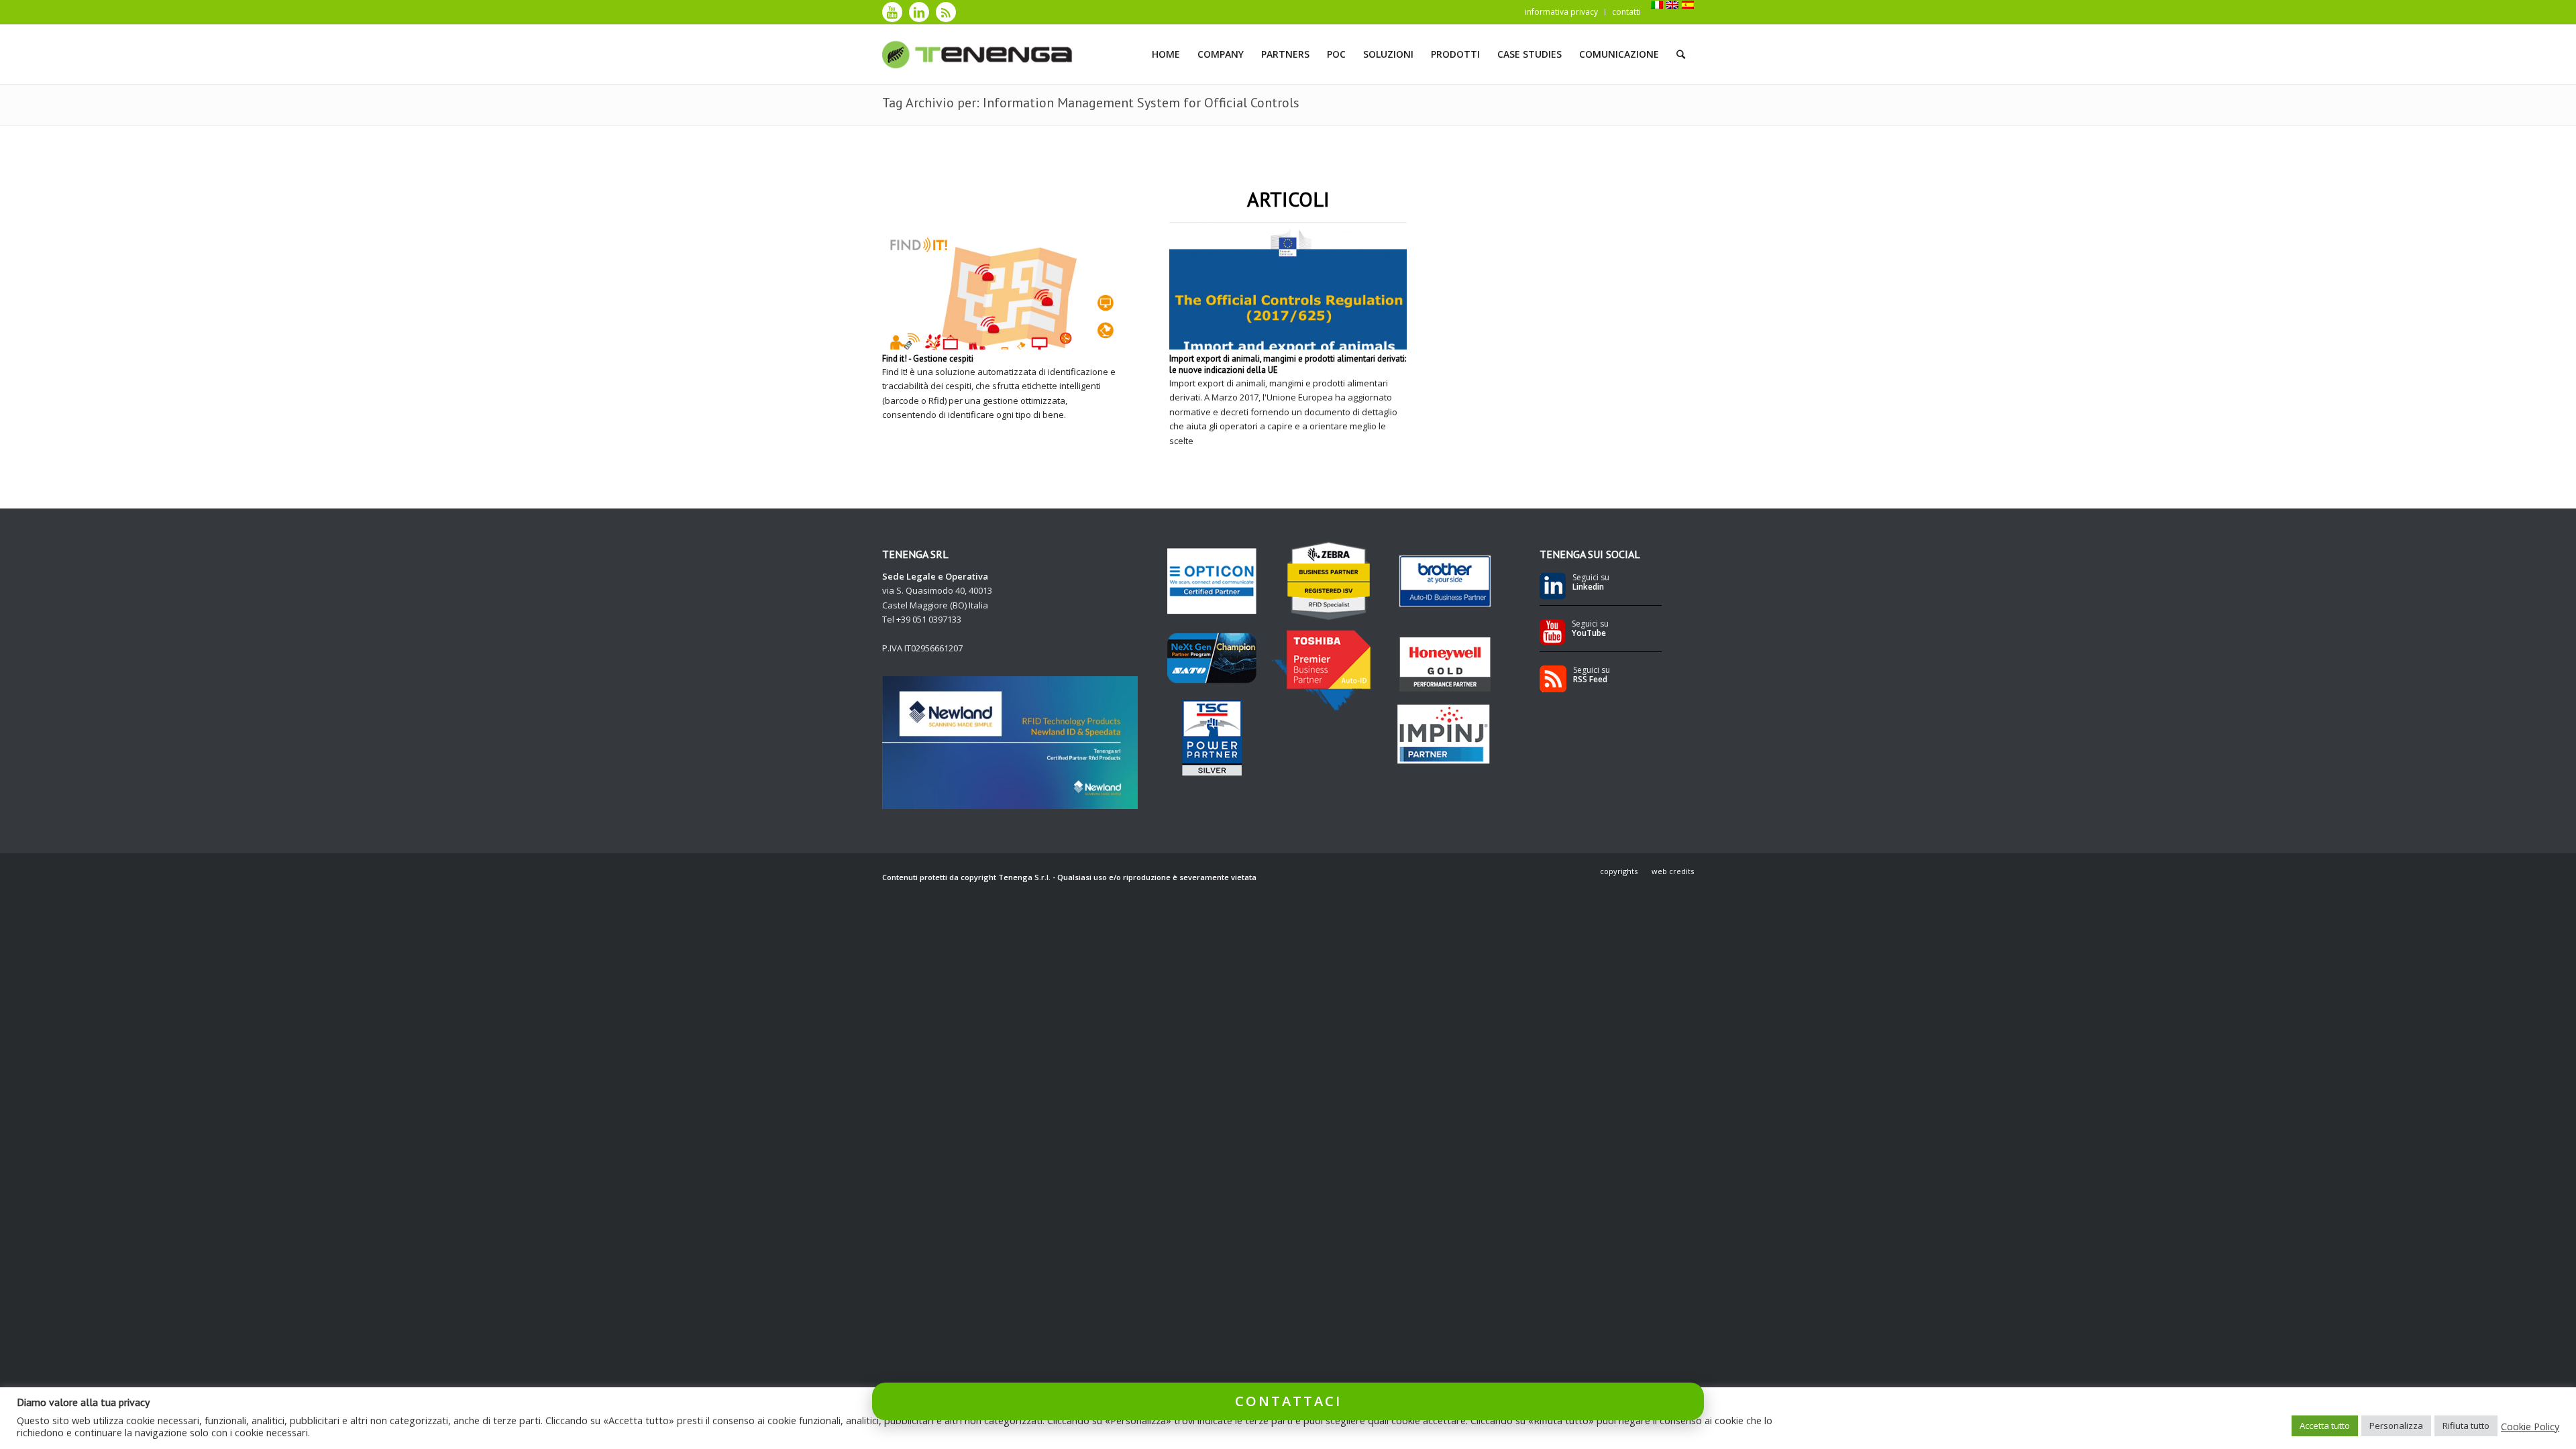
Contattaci (1288, 1401)
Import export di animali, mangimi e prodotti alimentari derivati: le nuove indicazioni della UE (1288, 364)
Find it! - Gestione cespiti (928, 359)
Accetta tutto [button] (2325, 1426)
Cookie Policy (2530, 1426)
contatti (1626, 12)
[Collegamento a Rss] (946, 12)
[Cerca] (1681, 54)
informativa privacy (1561, 12)
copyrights (1619, 871)
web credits (1673, 871)
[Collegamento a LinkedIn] (919, 12)
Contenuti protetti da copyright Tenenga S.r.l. (966, 877)
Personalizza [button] (2396, 1426)
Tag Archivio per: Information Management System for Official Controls (1091, 103)
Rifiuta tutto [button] (2466, 1426)
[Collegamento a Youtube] (892, 12)
